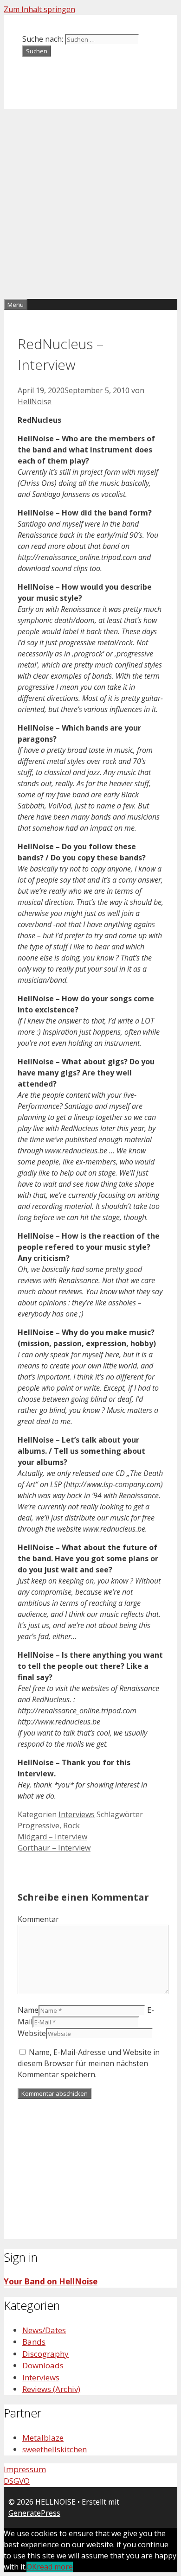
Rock (71, 1825)
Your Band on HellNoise (51, 2281)
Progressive (39, 1825)
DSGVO (17, 2481)
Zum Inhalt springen (39, 9)
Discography (45, 2354)
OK (32, 2567)
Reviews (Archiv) (51, 2389)
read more (55, 2567)
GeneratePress (34, 2513)
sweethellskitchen (55, 2449)
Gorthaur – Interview (54, 1848)
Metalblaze (43, 2438)
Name (28, 2010)
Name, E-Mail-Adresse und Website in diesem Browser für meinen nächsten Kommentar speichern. (89, 2063)
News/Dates (44, 2330)
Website (32, 2033)
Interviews (77, 1814)
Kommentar (38, 1919)
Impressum (25, 2469)
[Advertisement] (90, 204)
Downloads (43, 2365)
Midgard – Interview (52, 1837)
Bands (34, 2342)
